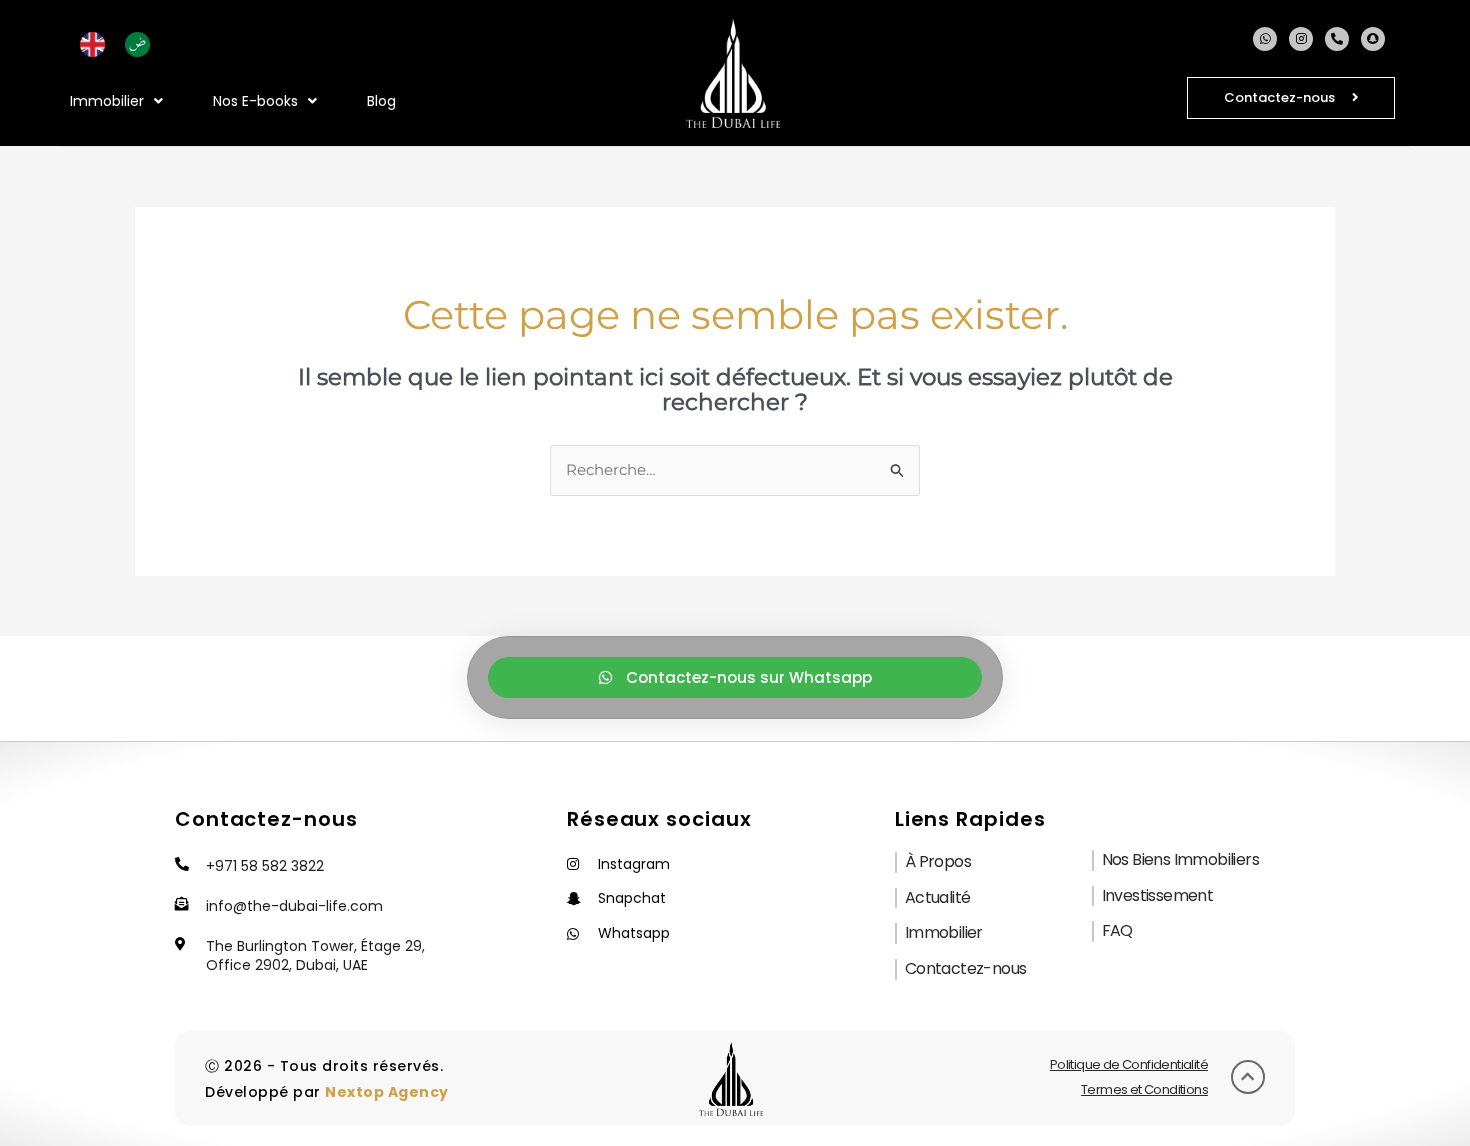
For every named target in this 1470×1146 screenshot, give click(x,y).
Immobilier (944, 932)
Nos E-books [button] (255, 101)
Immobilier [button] (107, 101)
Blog (381, 101)
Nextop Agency (387, 1092)
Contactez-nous (966, 968)
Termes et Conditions (1144, 1089)
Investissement (1158, 895)
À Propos (938, 861)
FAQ (1117, 930)
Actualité (938, 897)
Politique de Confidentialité (1129, 1064)
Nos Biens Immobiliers (1180, 859)
